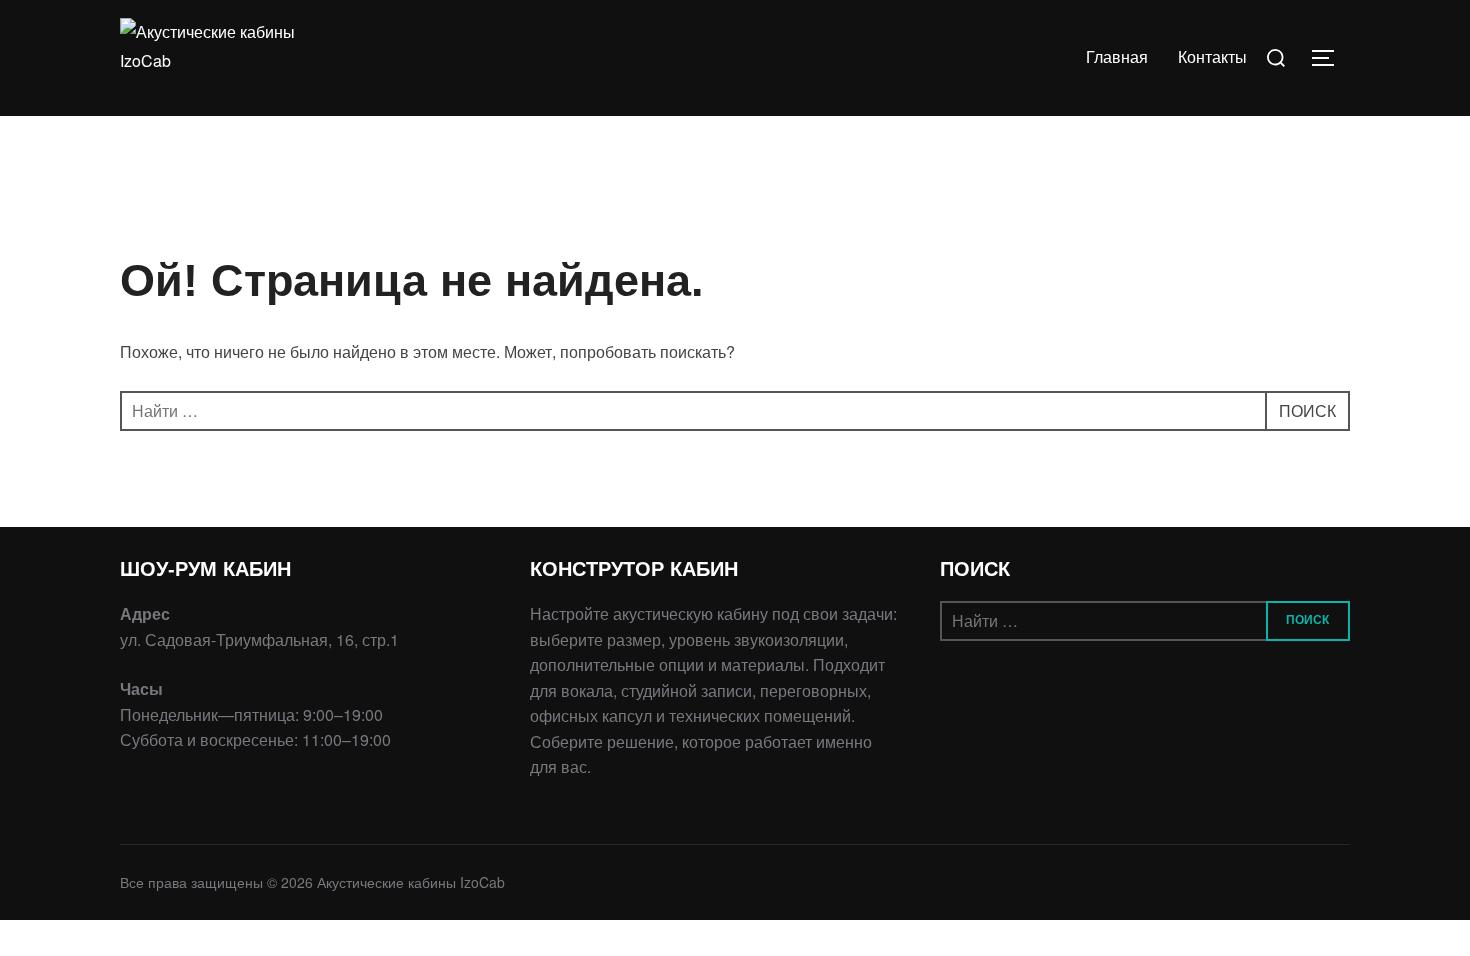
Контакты (1212, 57)
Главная (1117, 57)
